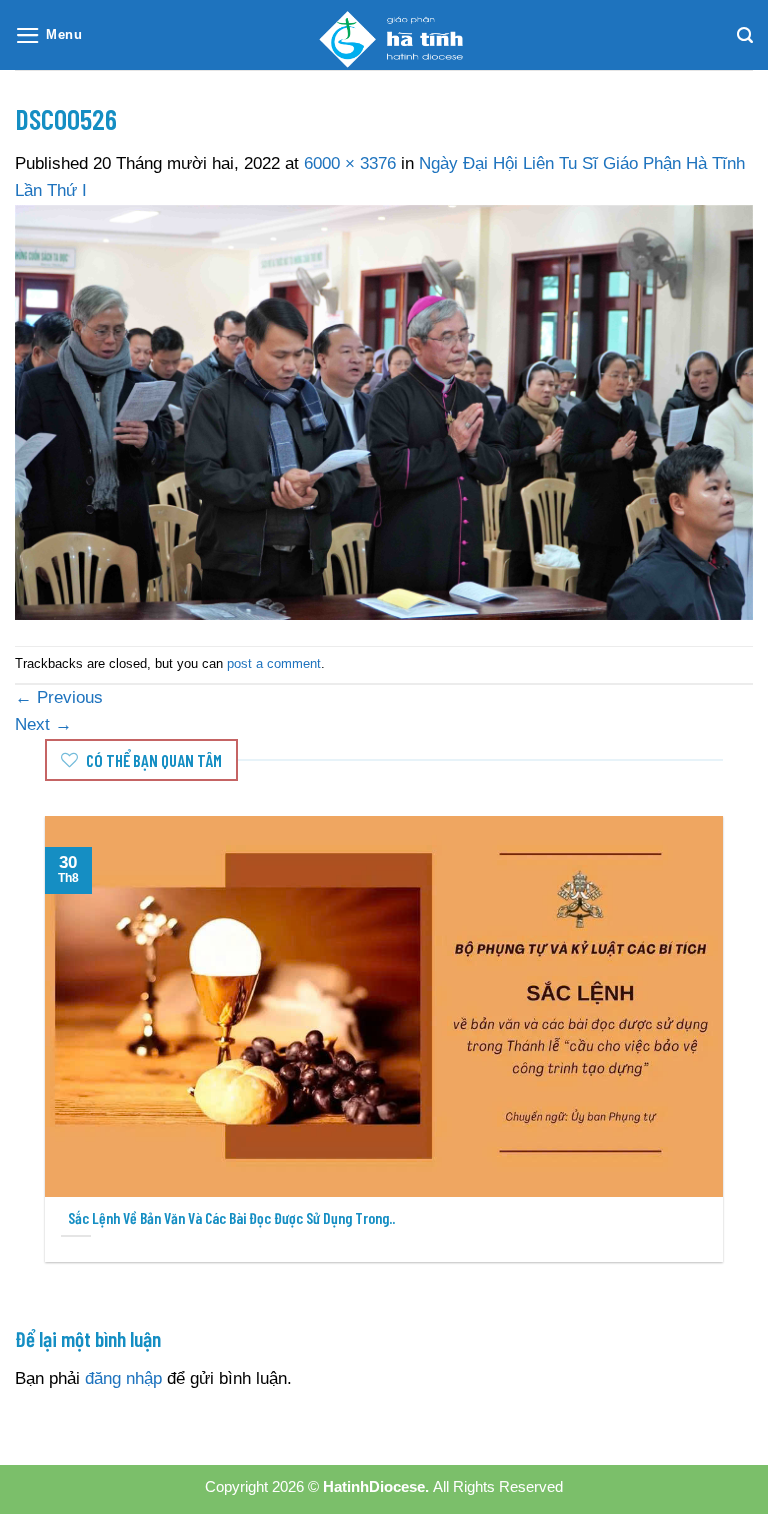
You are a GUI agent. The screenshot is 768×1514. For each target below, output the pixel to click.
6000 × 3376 (350, 163)
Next (43, 724)
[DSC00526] (384, 411)
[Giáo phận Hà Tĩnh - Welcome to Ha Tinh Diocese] (384, 35)
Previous (59, 697)
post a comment (274, 663)
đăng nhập (123, 1378)
